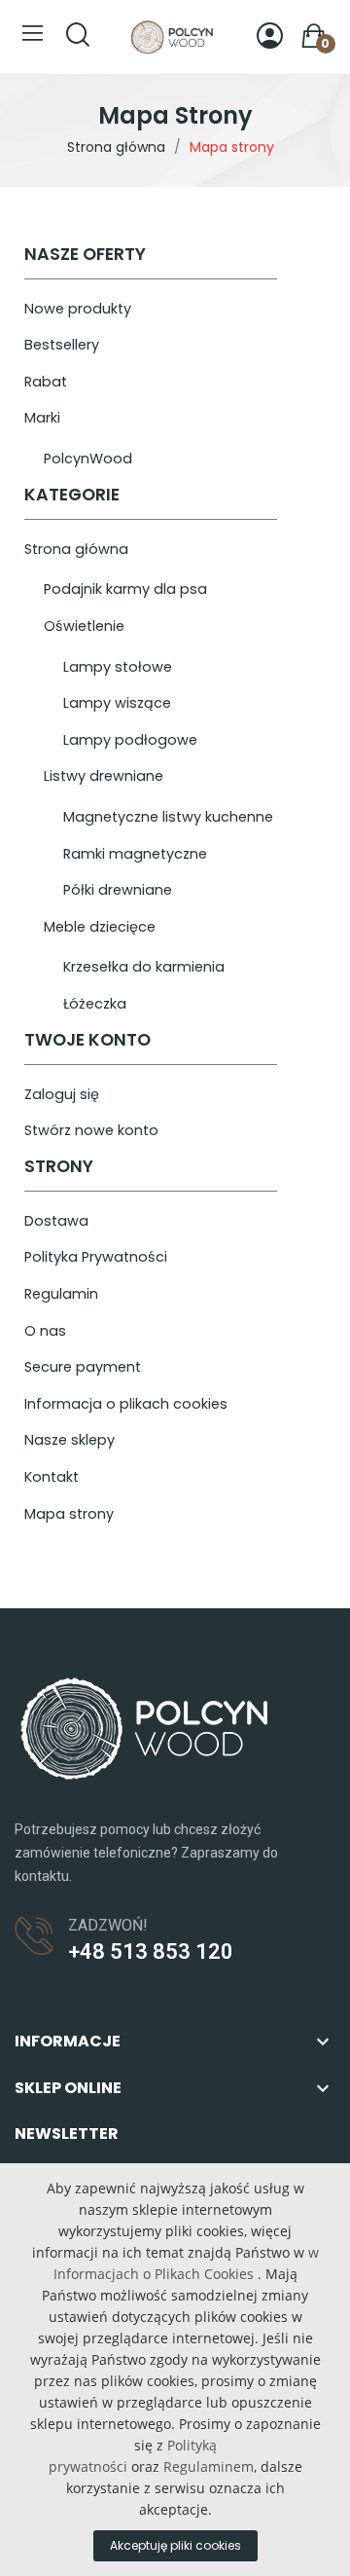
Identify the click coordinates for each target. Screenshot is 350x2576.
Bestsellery (62, 345)
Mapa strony (69, 1514)
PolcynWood (88, 459)
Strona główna (76, 549)
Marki (42, 418)
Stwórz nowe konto (91, 1130)
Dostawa (56, 1221)
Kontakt (52, 1477)
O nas (45, 1331)
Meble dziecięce (100, 927)
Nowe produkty (78, 309)
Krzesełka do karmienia (144, 967)
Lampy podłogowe (130, 740)
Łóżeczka (95, 1004)
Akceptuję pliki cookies (175, 2545)
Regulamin (61, 1294)
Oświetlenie (84, 626)
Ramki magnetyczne (135, 854)
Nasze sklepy (70, 1440)
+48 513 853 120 (151, 1951)
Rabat (46, 382)
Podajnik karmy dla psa (125, 589)
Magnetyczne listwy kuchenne (168, 817)
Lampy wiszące (117, 703)
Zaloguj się (62, 1094)
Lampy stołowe (118, 667)
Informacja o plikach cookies (126, 1404)
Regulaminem (209, 2466)
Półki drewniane (118, 890)
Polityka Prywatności (96, 1257)
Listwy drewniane (104, 776)
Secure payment (83, 1367)
